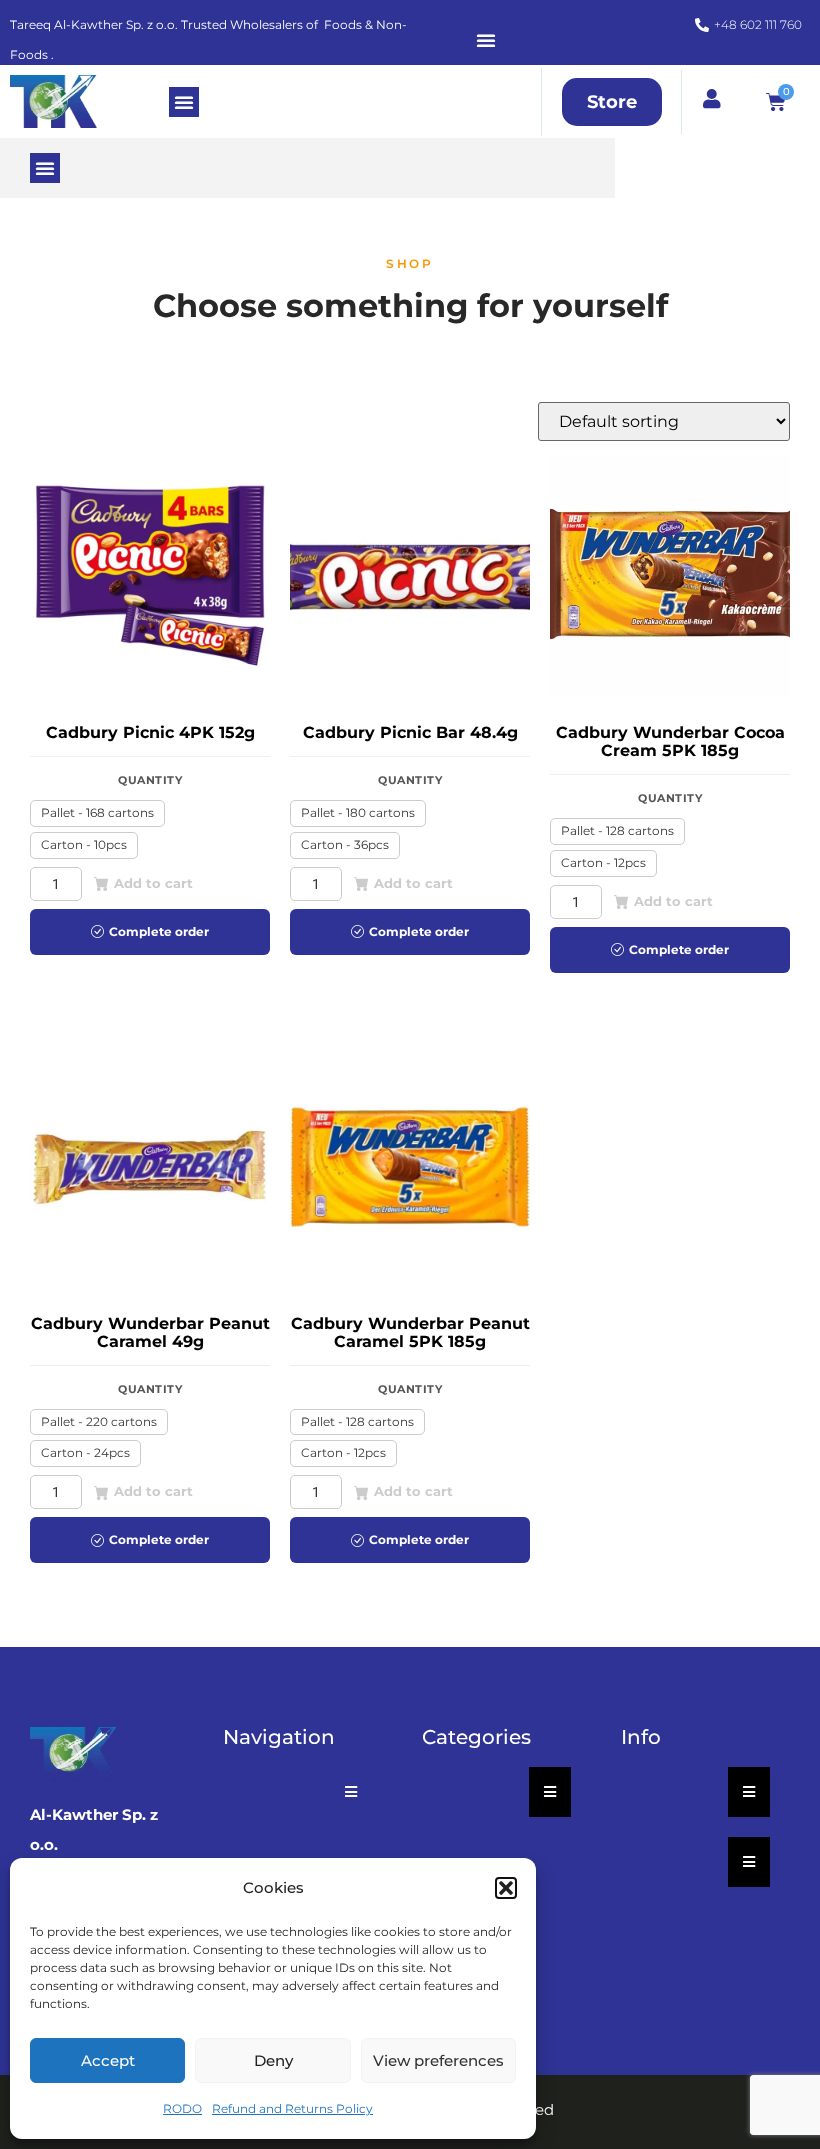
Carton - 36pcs (345, 844)
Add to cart (153, 883)
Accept (108, 2060)
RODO (182, 2108)
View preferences (438, 2060)
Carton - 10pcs (84, 844)
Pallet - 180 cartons (358, 812)
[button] (506, 1888)
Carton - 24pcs (85, 1452)
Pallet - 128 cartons (617, 830)
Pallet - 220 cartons (99, 1421)
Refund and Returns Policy (292, 2108)
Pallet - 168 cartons (97, 812)
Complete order (159, 931)
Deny (273, 2060)
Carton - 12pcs (603, 862)
